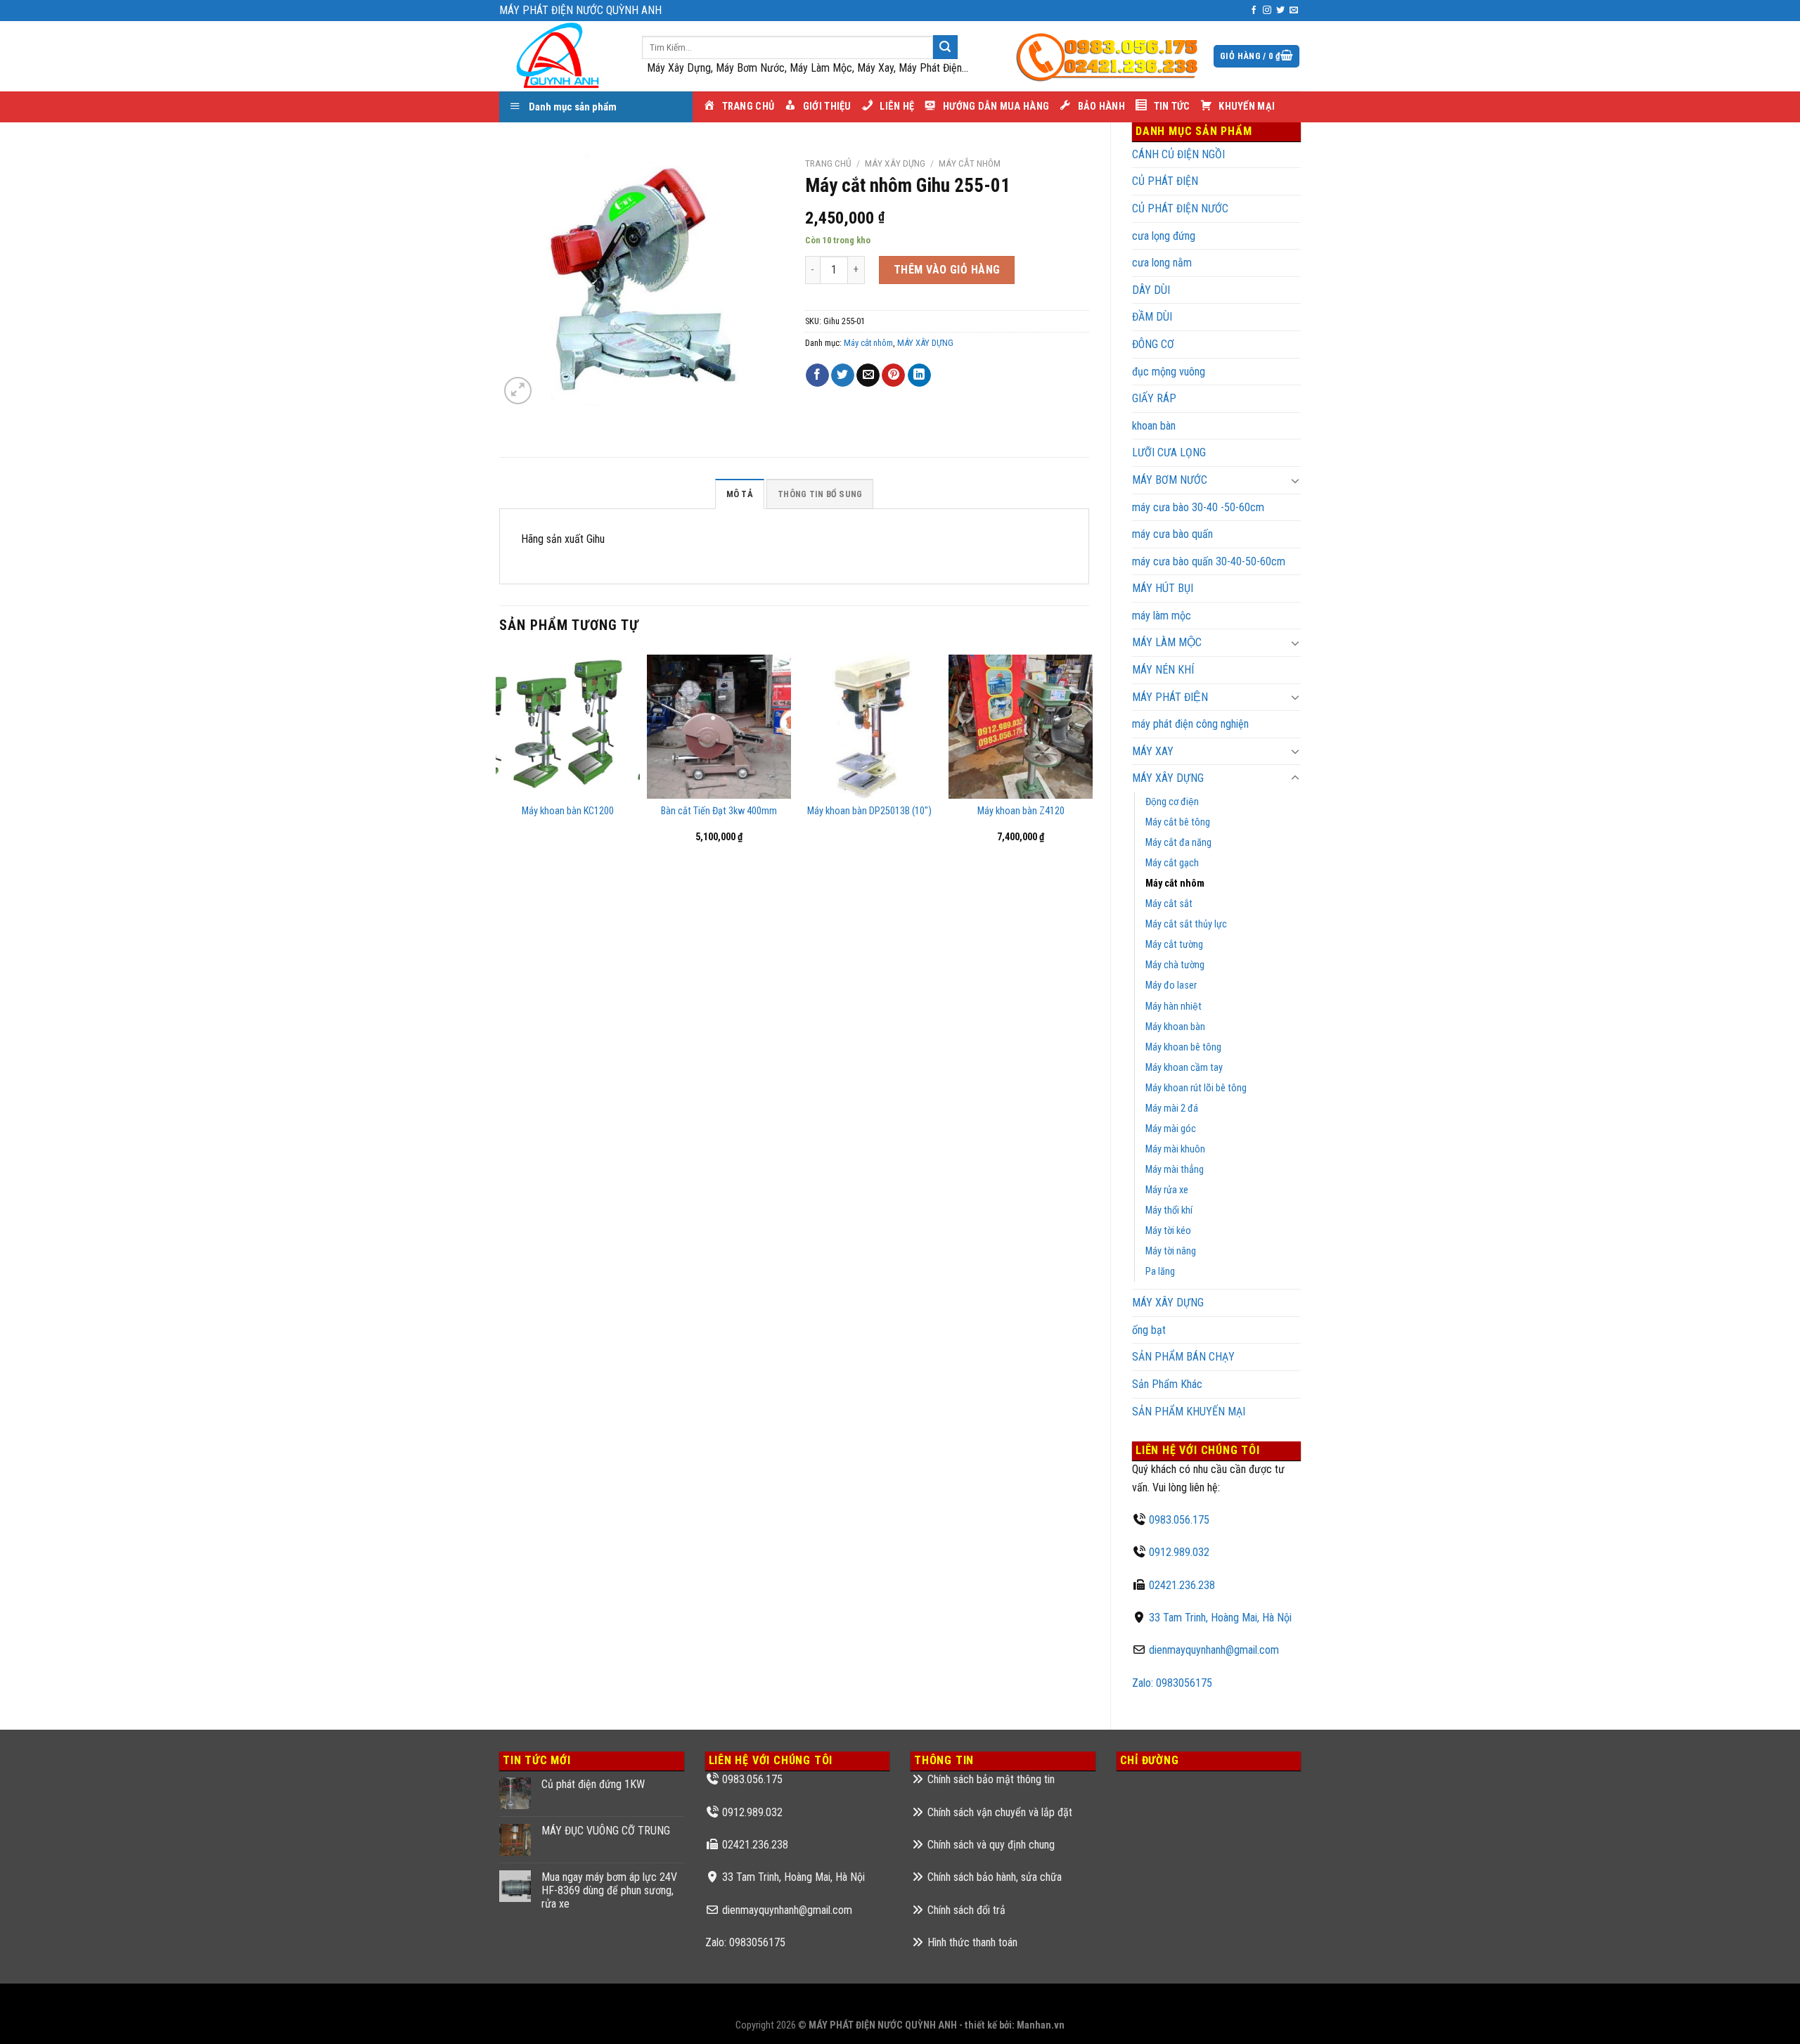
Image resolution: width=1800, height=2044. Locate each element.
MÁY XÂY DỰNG (1168, 1303)
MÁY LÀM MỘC (1167, 642)
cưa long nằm (1162, 263)
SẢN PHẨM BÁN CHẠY (1183, 1357)
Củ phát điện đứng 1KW (593, 1784)
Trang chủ (828, 163)
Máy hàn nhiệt (1174, 1007)
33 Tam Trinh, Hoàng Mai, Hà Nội (1220, 1618)
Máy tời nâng (1171, 1251)
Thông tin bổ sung (820, 494)
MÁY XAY (1153, 751)
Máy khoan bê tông (1183, 1047)
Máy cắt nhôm (1175, 883)
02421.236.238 (1182, 1585)
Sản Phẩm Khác (1167, 1384)
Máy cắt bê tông (1178, 822)
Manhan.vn (1041, 2025)
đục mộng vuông (1169, 372)
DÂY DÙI (1151, 290)
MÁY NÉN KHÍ (1163, 670)
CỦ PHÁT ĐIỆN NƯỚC (1180, 208)
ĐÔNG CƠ (1153, 344)
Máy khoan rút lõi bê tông (1196, 1088)
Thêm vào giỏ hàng (947, 270)
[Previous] (500, 792)
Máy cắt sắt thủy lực (1186, 924)
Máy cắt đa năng (1178, 843)
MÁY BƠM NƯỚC (1170, 480)
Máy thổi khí (1169, 1210)
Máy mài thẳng (1175, 1170)
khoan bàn (1154, 426)
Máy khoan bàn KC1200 (568, 811)
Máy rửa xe (1167, 1190)
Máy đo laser (1171, 985)
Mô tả (740, 494)
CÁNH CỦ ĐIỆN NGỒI (1178, 154)
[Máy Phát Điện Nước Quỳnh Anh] (560, 56)
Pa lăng (1160, 1272)
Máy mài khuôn (1175, 1149)
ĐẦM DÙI (1152, 317)
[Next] (1088, 792)
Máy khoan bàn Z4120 (1021, 811)
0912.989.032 (1179, 1552)
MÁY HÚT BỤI (1163, 588)
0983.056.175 (1179, 1520)
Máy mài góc (1171, 1129)
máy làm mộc (1162, 616)
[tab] (740, 494)
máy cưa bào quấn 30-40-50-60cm (1209, 561)
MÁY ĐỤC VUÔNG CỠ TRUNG (606, 1831)
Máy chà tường (1175, 965)
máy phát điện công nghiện (1190, 724)
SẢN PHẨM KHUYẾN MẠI (1189, 1412)
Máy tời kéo (1168, 1231)
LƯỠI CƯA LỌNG (1169, 452)
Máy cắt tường (1174, 945)
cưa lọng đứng (1164, 236)
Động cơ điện (1172, 802)
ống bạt (1149, 1330)
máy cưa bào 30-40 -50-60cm (1198, 507)
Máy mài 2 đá (1172, 1108)
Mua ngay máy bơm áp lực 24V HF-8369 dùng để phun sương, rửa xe (609, 1890)
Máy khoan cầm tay (1184, 1068)
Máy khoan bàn (1175, 1027)
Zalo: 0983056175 (1172, 1683)
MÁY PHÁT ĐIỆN (1170, 697)
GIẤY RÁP (1154, 398)
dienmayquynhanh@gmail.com (1214, 1650)
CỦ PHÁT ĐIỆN (1165, 181)
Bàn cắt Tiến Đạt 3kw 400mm (719, 811)
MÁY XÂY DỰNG (1168, 778)
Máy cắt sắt (1169, 904)
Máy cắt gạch (1172, 863)
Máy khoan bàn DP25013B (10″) (869, 811)
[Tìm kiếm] (945, 47)
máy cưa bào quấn (1172, 534)
